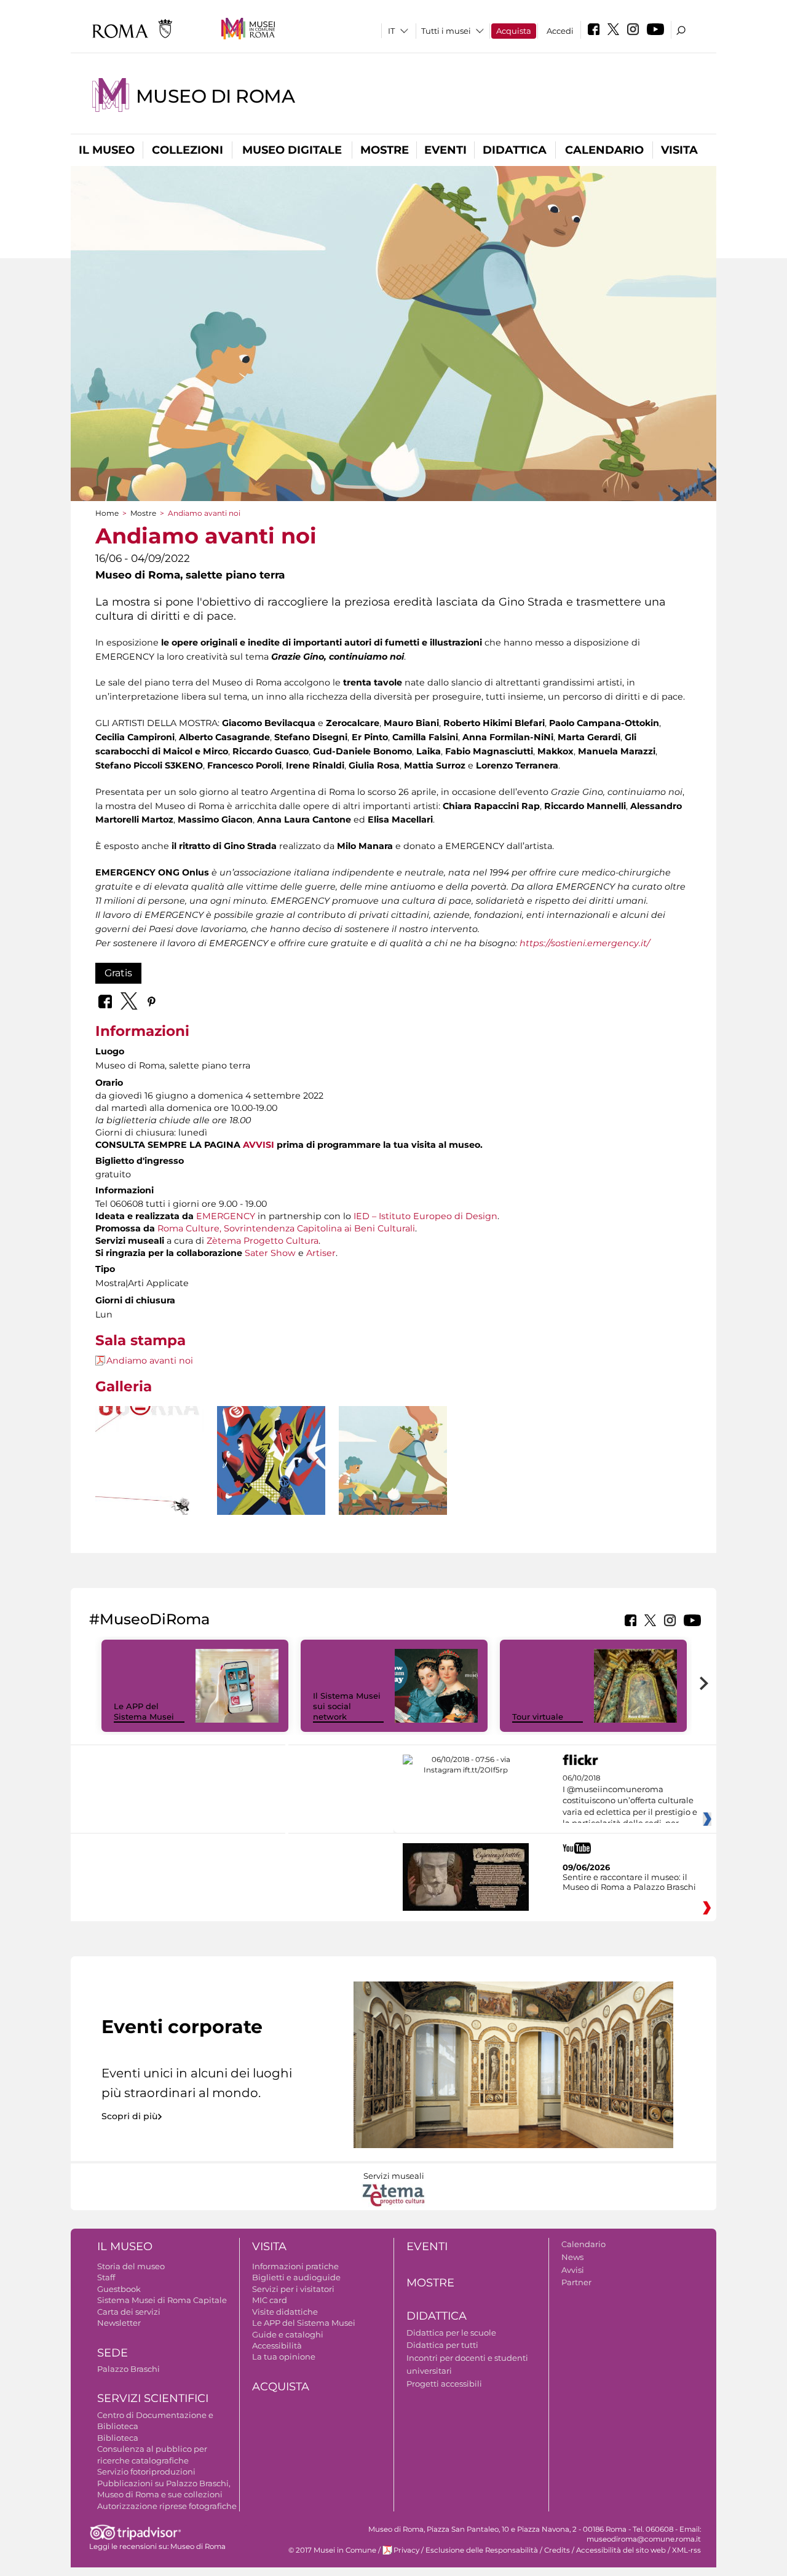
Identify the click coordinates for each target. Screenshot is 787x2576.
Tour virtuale (538, 1717)
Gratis (118, 973)
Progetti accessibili (444, 2384)
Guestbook (119, 2289)
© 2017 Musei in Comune (332, 2550)
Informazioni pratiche (295, 2266)
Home (107, 513)
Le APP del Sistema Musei (144, 1711)
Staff (106, 2277)
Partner (576, 2282)
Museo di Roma (216, 96)
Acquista (514, 31)
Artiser (321, 1253)
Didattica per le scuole (451, 2333)
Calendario (604, 150)
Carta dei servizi (129, 2312)
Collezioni (188, 150)
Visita (679, 150)
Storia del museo (131, 2266)
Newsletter (119, 2323)
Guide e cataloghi (288, 2334)
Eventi (445, 150)
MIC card (270, 2300)
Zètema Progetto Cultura (263, 1241)
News (572, 2257)
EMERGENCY (226, 1216)
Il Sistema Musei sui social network (347, 1706)
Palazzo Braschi (129, 2369)
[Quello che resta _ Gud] (149, 1483)
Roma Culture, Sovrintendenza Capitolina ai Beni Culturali (286, 1228)
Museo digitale (292, 150)
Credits (557, 2550)
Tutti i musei (446, 31)
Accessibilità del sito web (621, 2550)
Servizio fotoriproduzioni (146, 2471)
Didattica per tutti (442, 2345)
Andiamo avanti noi (150, 1361)
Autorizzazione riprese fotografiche (167, 2506)
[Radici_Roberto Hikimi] (393, 1460)
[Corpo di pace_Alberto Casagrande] (271, 1483)
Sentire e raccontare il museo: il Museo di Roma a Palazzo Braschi (629, 1882)
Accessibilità (277, 2345)
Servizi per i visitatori (293, 2289)
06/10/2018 (630, 1801)
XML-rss (686, 2550)
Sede (113, 2353)
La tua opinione (284, 2357)
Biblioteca (118, 2438)
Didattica (515, 150)
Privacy (406, 2550)
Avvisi (573, 2270)
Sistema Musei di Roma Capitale (162, 2300)
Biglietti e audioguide (296, 2277)
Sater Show (270, 1253)
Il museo (107, 150)
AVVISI (259, 1145)
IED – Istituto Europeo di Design (425, 1216)
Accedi (560, 31)
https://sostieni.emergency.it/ (585, 943)
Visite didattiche (285, 2312)
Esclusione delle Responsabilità (482, 2550)
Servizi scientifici (153, 2398)
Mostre (385, 150)
